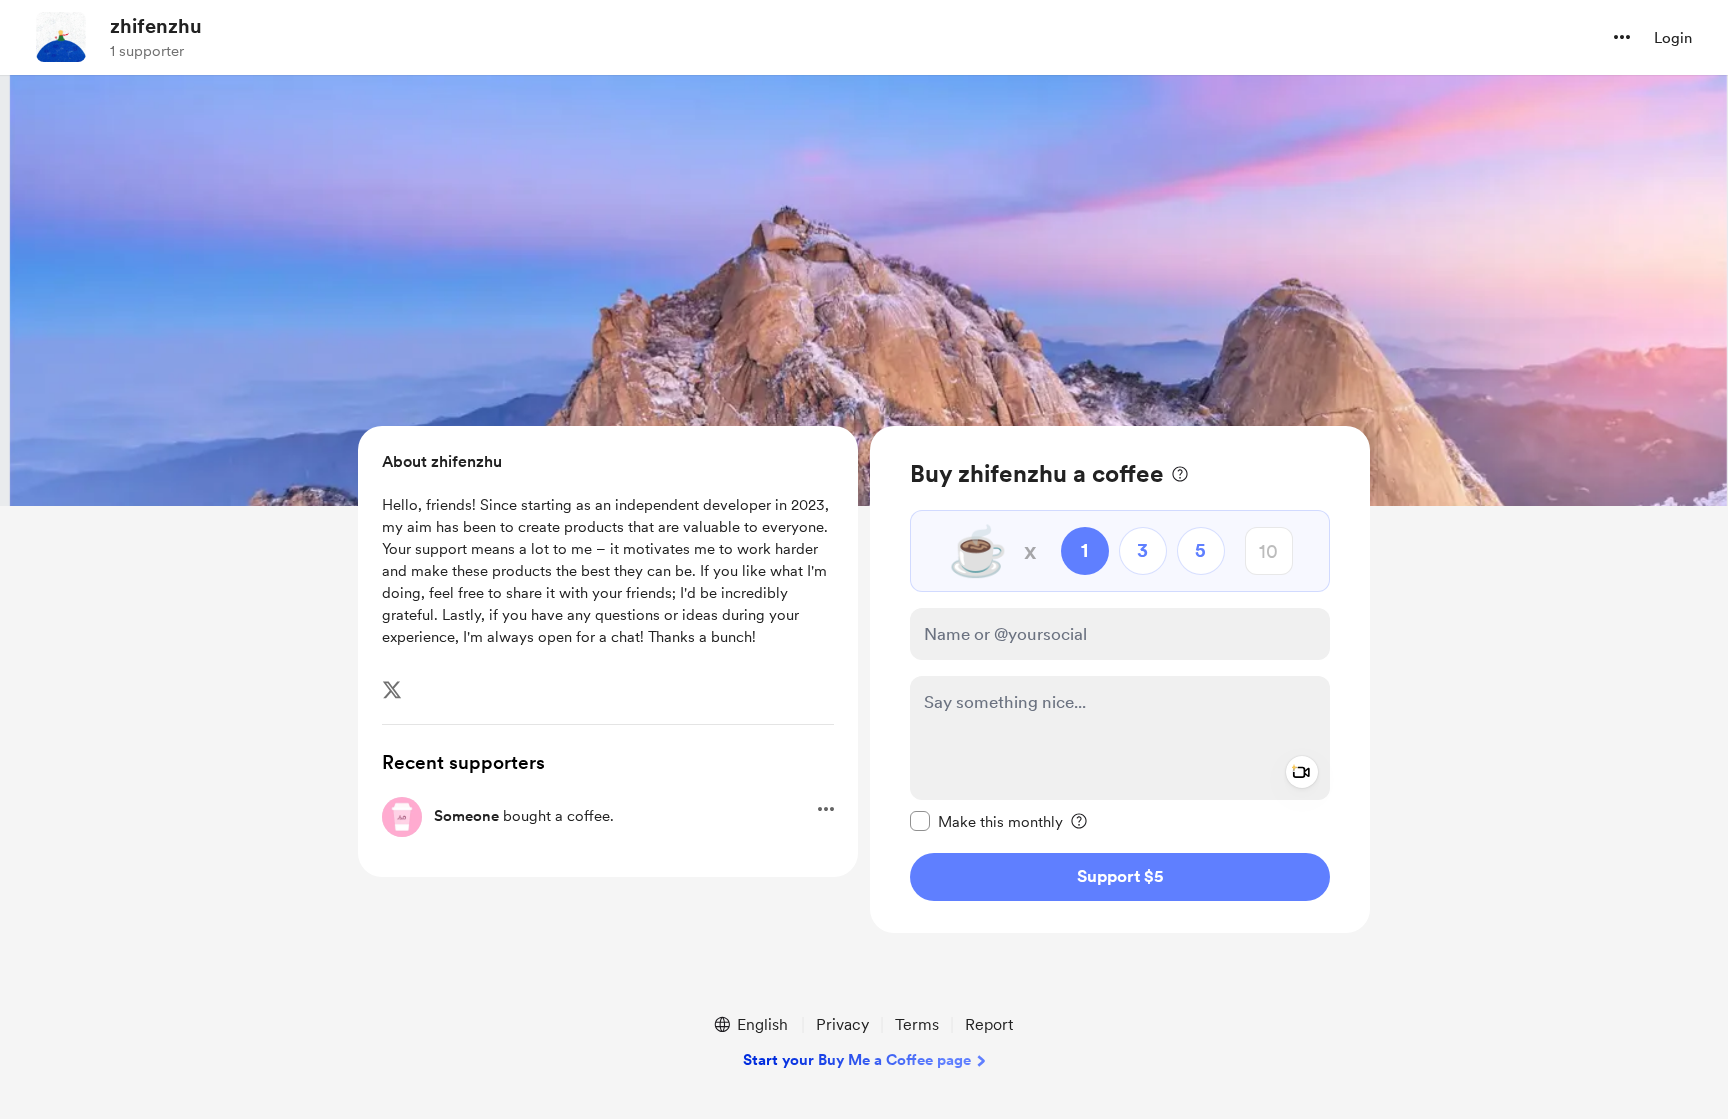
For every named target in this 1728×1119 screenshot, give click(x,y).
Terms (917, 1024)
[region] (1120, 679)
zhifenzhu (156, 26)
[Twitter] (392, 690)
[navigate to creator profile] (61, 37)
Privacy (842, 1024)
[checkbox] (986, 821)
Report (989, 1024)
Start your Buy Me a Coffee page (857, 1060)
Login (1673, 38)
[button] (1622, 37)
